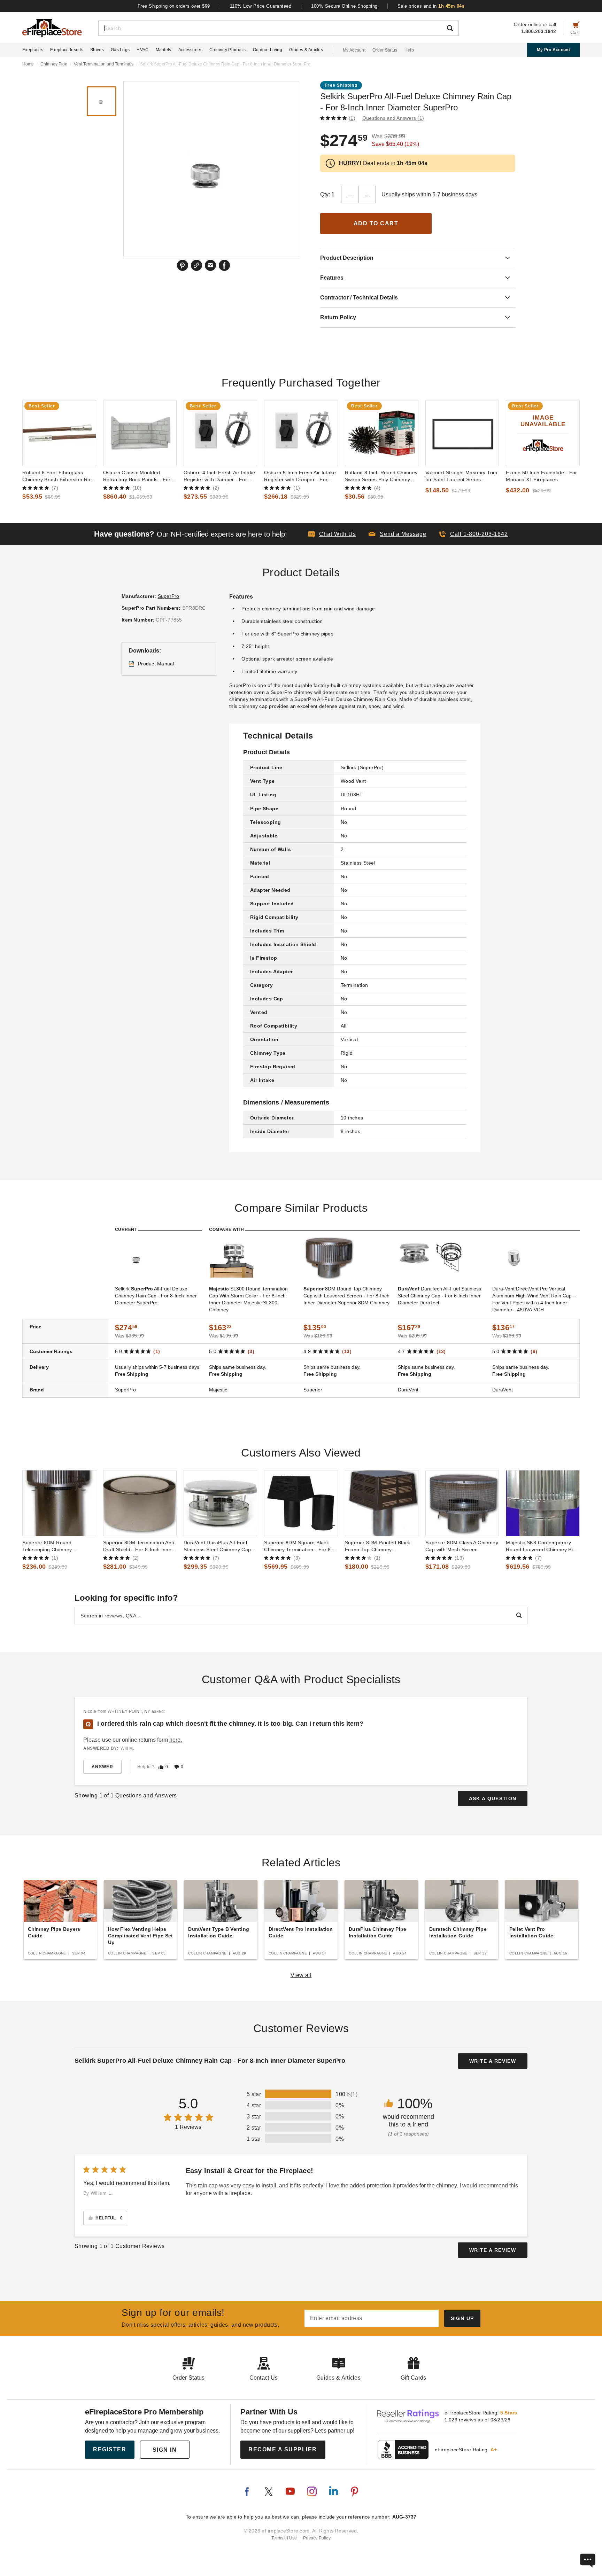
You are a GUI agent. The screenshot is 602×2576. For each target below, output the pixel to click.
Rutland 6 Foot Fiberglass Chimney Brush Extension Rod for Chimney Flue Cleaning (58, 476)
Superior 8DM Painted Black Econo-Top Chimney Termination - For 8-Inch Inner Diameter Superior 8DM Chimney (380, 1546)
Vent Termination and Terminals (104, 64)
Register (110, 2449)
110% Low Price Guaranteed (261, 6)
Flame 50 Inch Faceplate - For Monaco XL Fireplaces (541, 476)
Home (28, 64)
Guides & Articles (306, 50)
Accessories (190, 50)
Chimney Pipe (54, 64)
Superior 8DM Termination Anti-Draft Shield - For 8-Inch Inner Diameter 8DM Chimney (140, 1546)
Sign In (165, 2450)
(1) (352, 118)
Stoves (97, 50)
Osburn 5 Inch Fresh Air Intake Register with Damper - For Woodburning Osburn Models (300, 476)
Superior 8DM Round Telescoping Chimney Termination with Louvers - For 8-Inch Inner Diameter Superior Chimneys (59, 1546)
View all (301, 1975)
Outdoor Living (268, 50)
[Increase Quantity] (367, 195)
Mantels (164, 50)
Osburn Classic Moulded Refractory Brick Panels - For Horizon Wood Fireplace (137, 476)
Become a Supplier (283, 2449)
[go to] (59, 433)
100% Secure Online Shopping (344, 6)
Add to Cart (376, 223)
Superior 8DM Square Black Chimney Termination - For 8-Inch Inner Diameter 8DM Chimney (298, 1546)
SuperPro (169, 596)
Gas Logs (120, 50)
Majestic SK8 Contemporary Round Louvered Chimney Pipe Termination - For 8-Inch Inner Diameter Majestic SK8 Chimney (542, 1546)
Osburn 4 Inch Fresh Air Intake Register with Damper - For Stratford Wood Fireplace (219, 476)
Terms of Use (284, 2538)
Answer (102, 1767)
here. (176, 1740)
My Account (354, 50)
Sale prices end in (431, 6)
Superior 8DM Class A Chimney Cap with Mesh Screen (462, 1546)
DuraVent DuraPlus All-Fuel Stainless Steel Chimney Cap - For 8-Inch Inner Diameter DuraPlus (219, 1546)
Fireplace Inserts (67, 50)
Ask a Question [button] (493, 1798)
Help (409, 50)
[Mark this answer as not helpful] (176, 1767)
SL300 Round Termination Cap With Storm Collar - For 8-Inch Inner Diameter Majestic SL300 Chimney (248, 1299)
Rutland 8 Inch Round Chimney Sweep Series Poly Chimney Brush (381, 476)
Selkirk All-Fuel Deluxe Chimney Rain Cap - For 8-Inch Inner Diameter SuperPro (156, 1296)
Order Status (385, 50)
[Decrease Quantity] (350, 195)
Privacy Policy (317, 2538)
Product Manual (156, 664)
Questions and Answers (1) (393, 118)
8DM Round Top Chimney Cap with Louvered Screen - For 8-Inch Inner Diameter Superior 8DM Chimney (346, 1296)
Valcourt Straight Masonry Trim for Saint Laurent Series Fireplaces (461, 476)
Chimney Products (228, 50)
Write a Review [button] (493, 2061)
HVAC (142, 50)
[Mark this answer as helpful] (161, 1767)
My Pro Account (553, 50)
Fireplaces (33, 50)
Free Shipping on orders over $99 (174, 6)
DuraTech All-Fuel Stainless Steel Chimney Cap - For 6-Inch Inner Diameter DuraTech (439, 1296)
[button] (398, 534)
